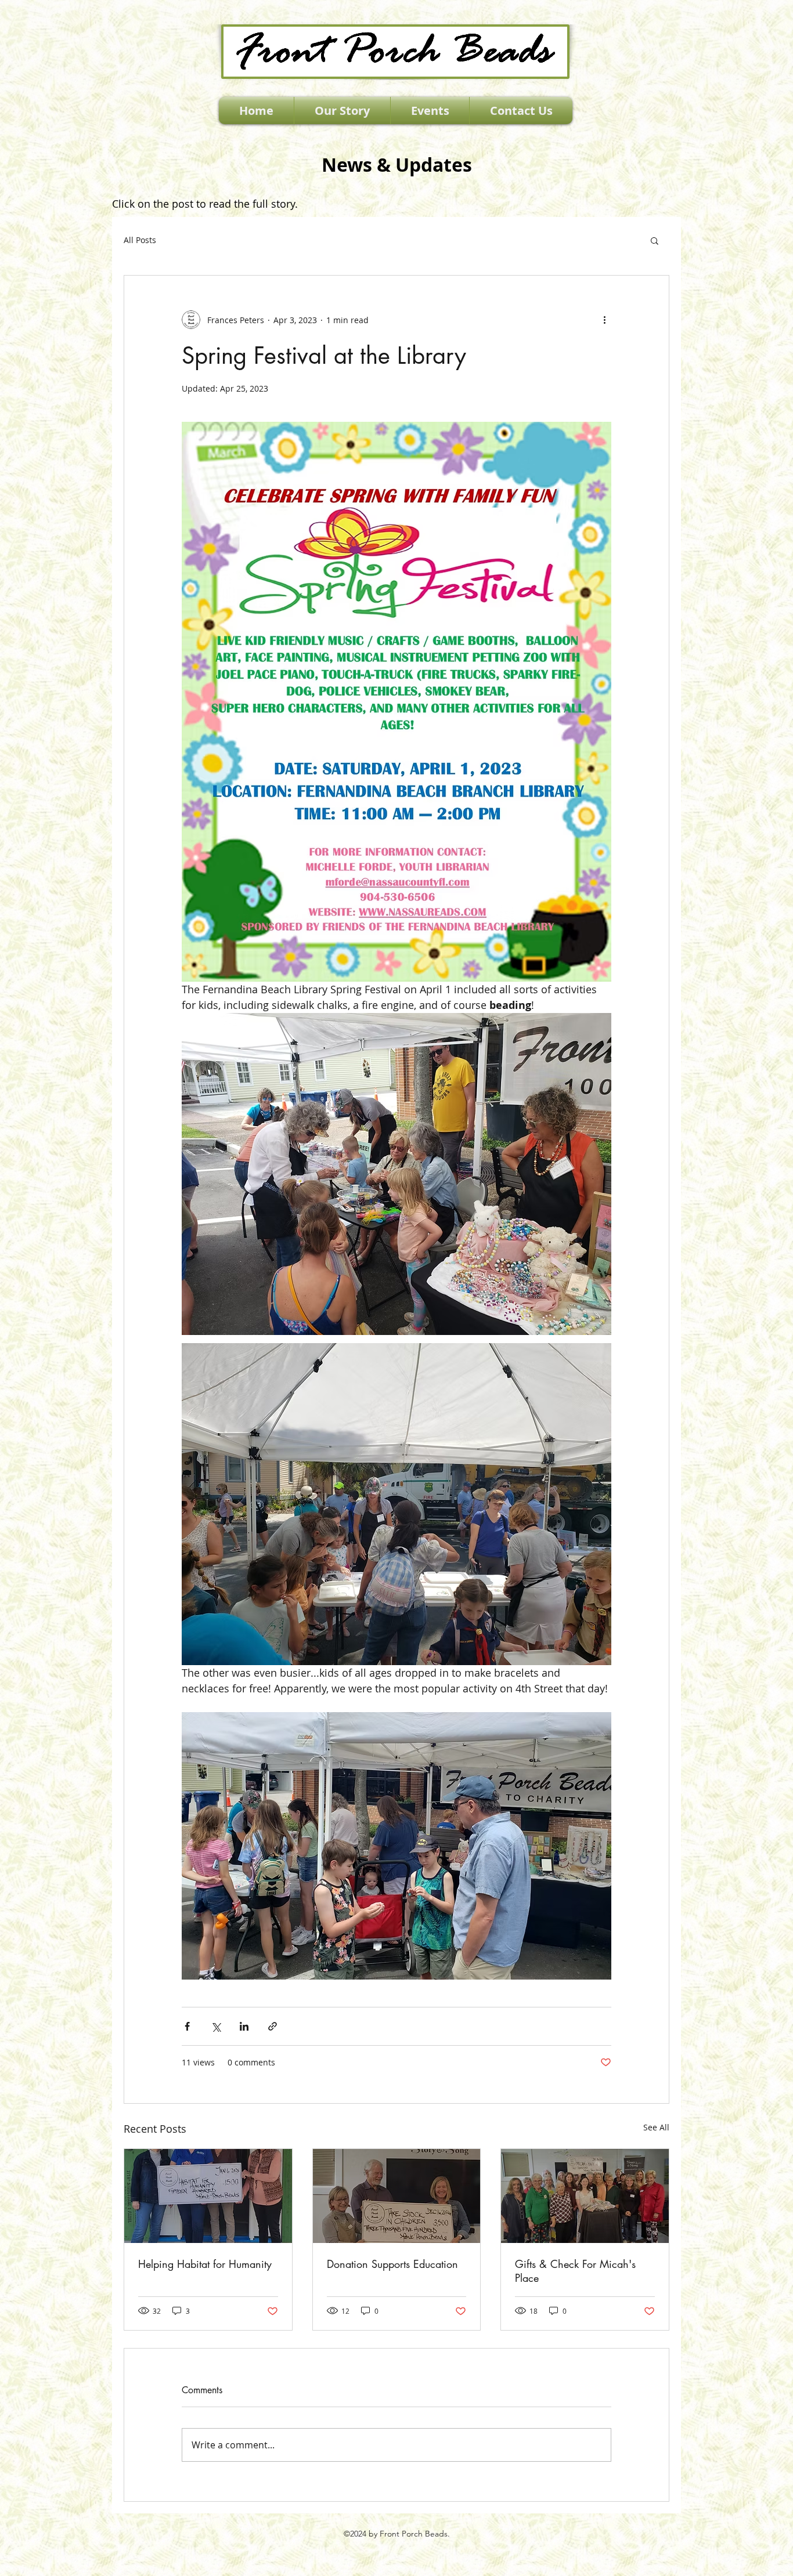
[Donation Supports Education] (397, 2196)
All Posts (140, 240)
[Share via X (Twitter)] (216, 2026)
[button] (655, 240)
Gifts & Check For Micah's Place (575, 2271)
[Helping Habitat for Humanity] (208, 2196)
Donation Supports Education (392, 2264)
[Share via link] (273, 2026)
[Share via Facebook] (187, 2026)
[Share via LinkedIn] (244, 2026)
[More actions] (604, 320)
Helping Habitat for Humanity (205, 2264)
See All (656, 2127)
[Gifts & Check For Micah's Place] (585, 2196)
